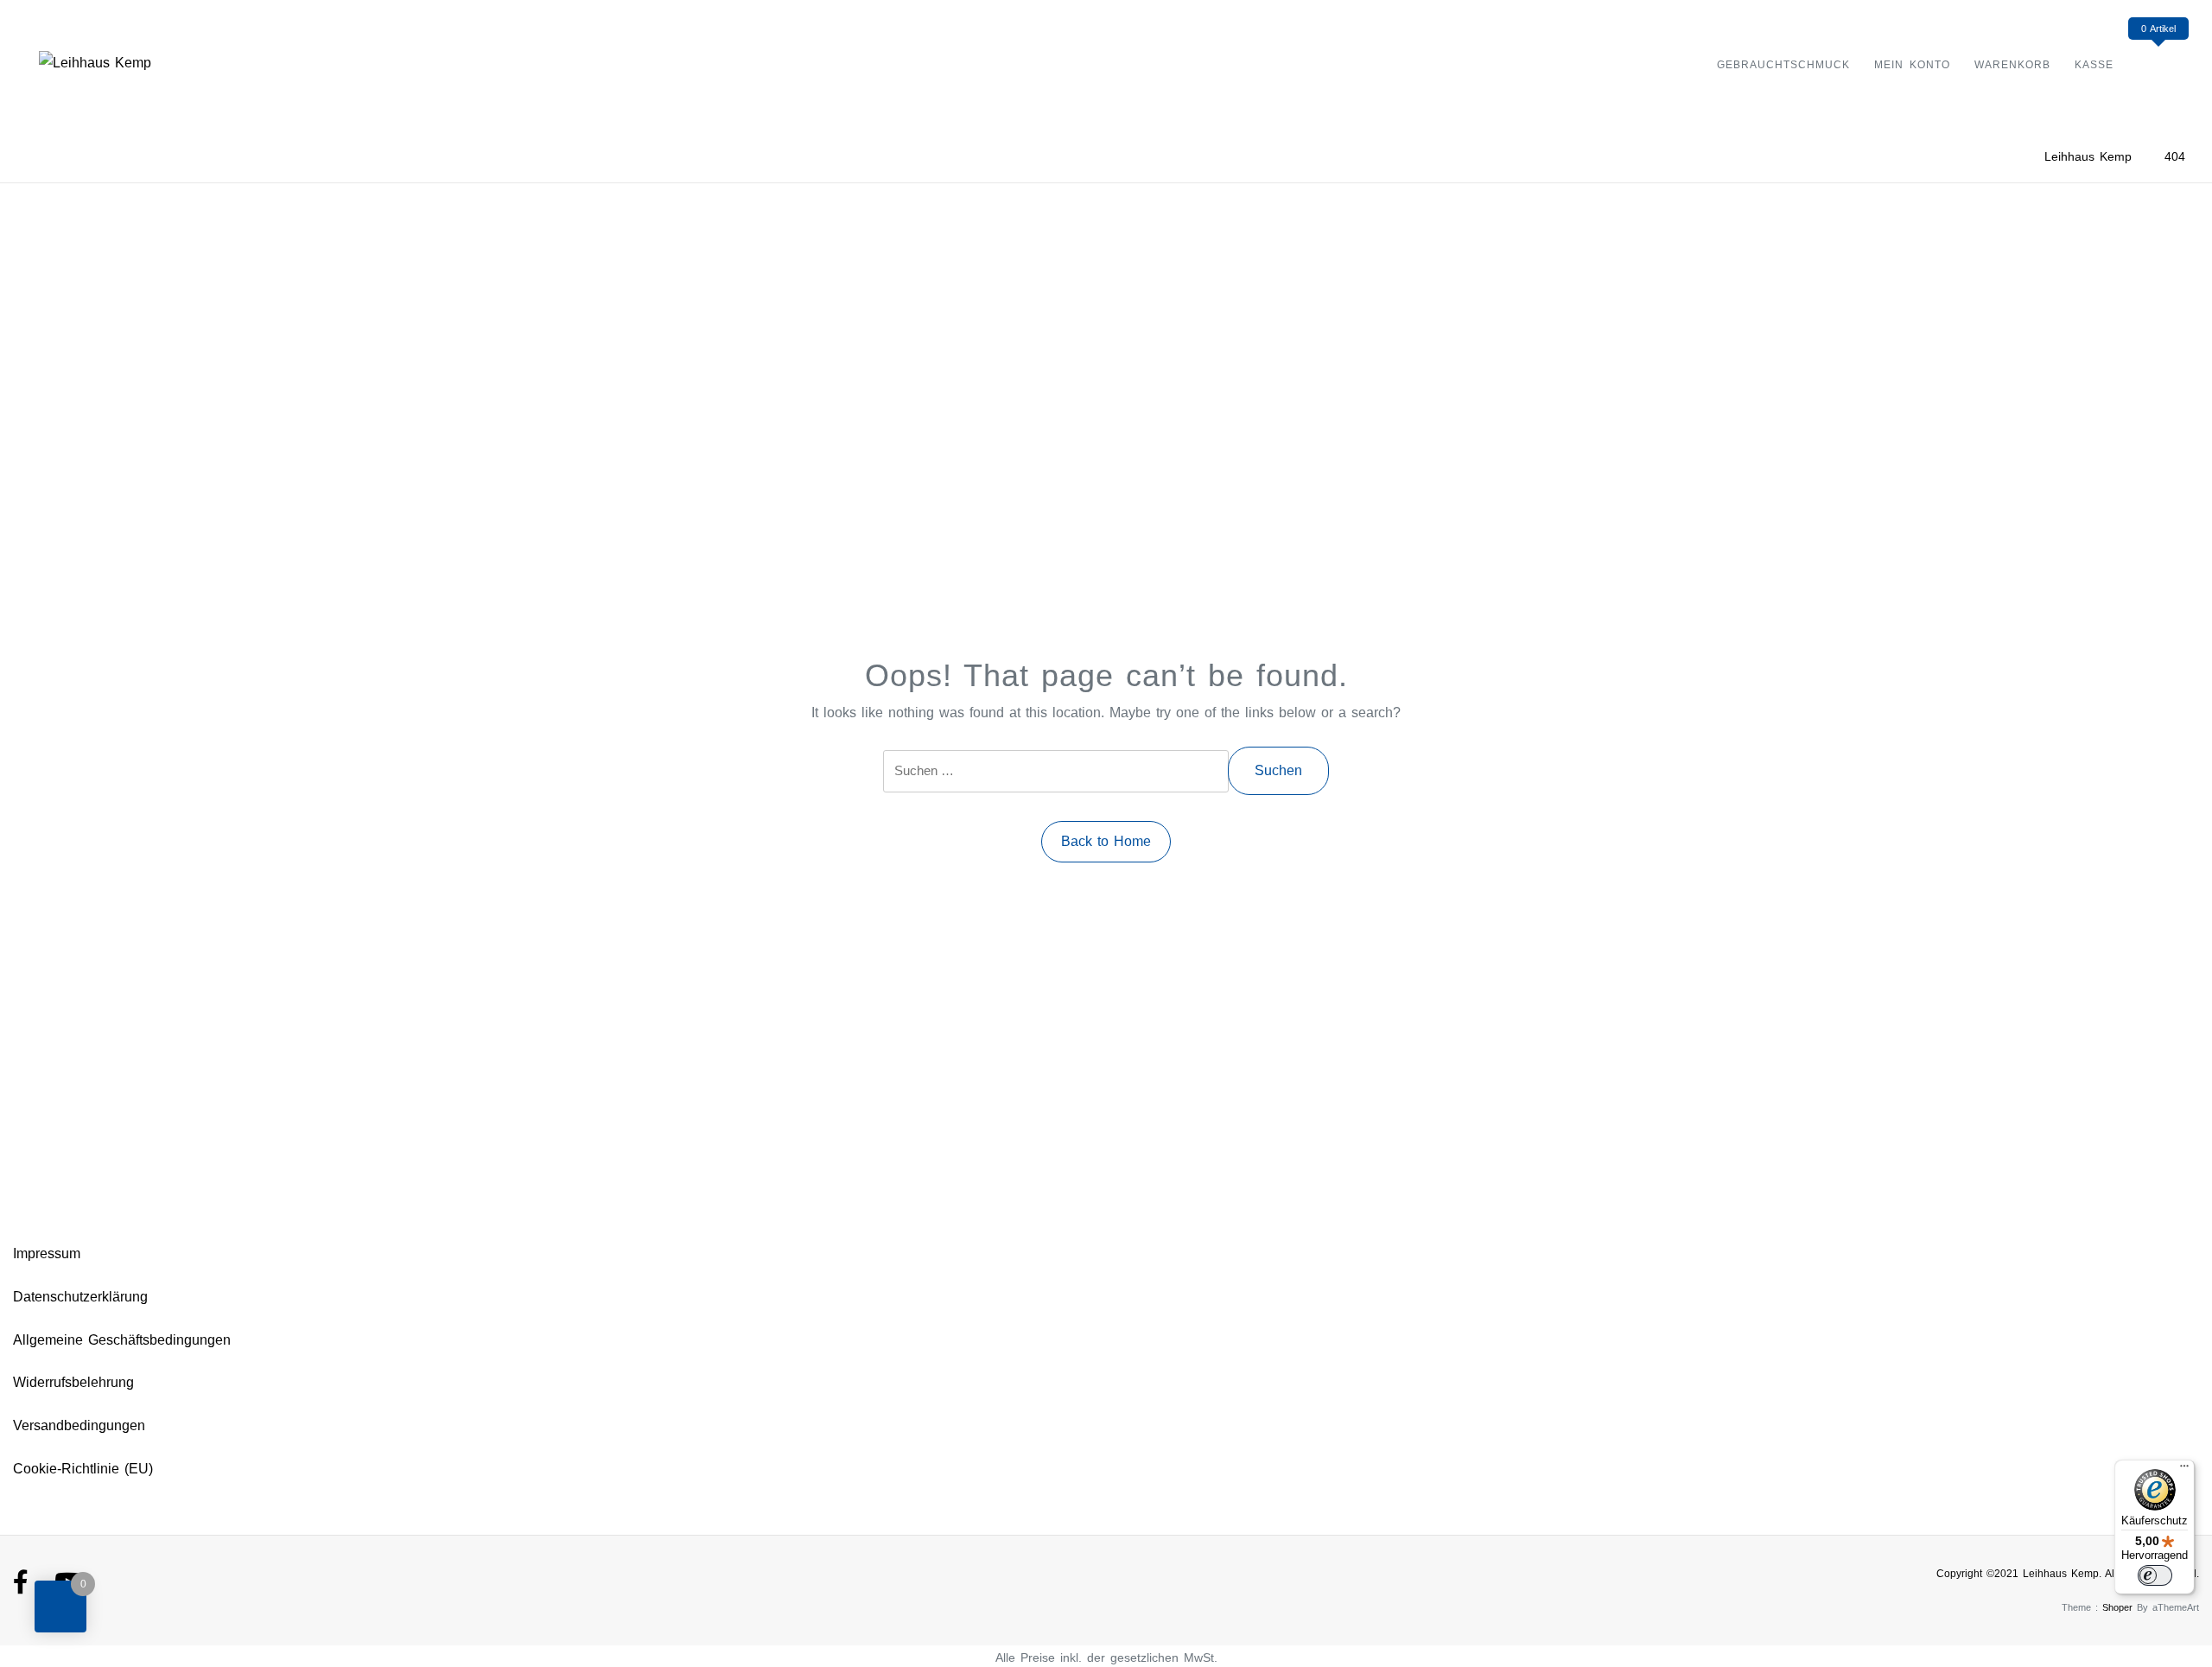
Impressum (47, 1253)
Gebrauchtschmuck (1783, 65)
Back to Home (1106, 841)
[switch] (2155, 1575)
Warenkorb (2012, 65)
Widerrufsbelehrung (73, 1382)
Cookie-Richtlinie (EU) (83, 1469)
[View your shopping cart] (2158, 64)
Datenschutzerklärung (80, 1297)
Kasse (2094, 65)
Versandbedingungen (79, 1425)
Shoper (2117, 1607)
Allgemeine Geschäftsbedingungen (122, 1340)
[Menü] (2184, 1470)
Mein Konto (1912, 65)
